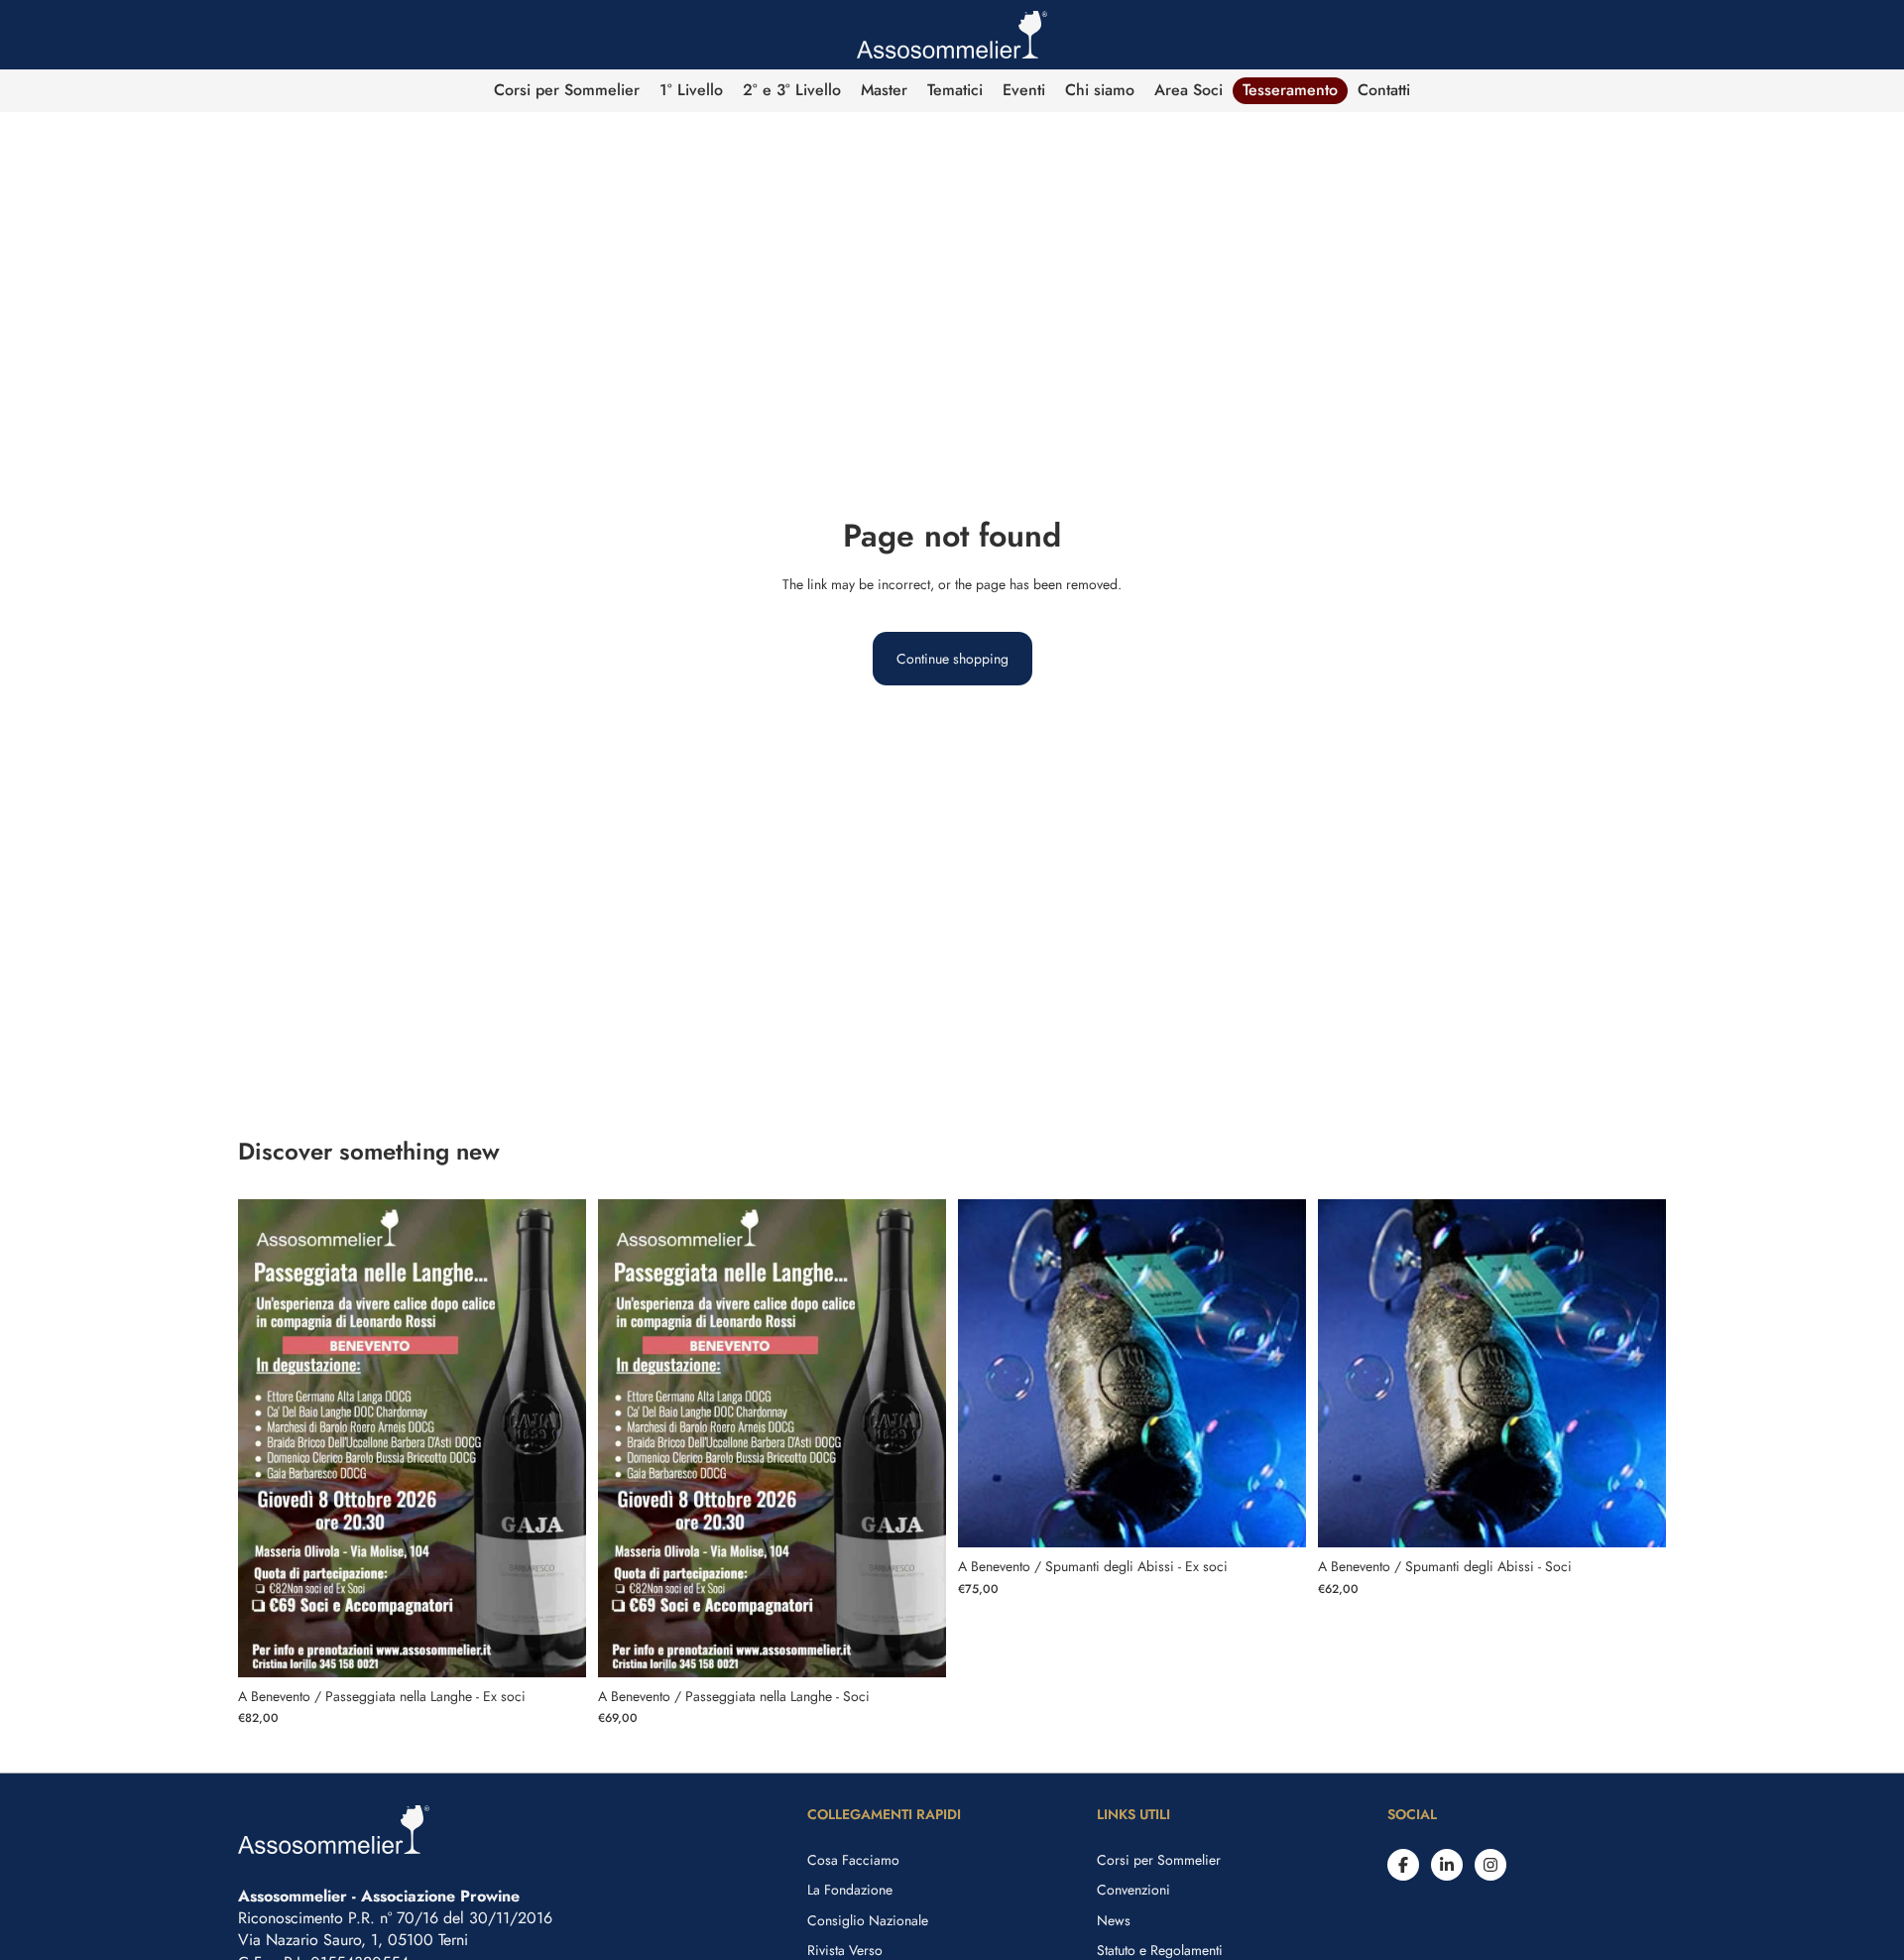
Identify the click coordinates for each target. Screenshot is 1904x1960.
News (1114, 1920)
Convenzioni (1133, 1890)
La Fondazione (850, 1890)
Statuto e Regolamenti (1160, 1950)
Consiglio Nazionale (868, 1920)
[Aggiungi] (555, 1647)
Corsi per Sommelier (1159, 1860)
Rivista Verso (845, 1950)
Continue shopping (952, 659)
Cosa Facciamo (853, 1860)
